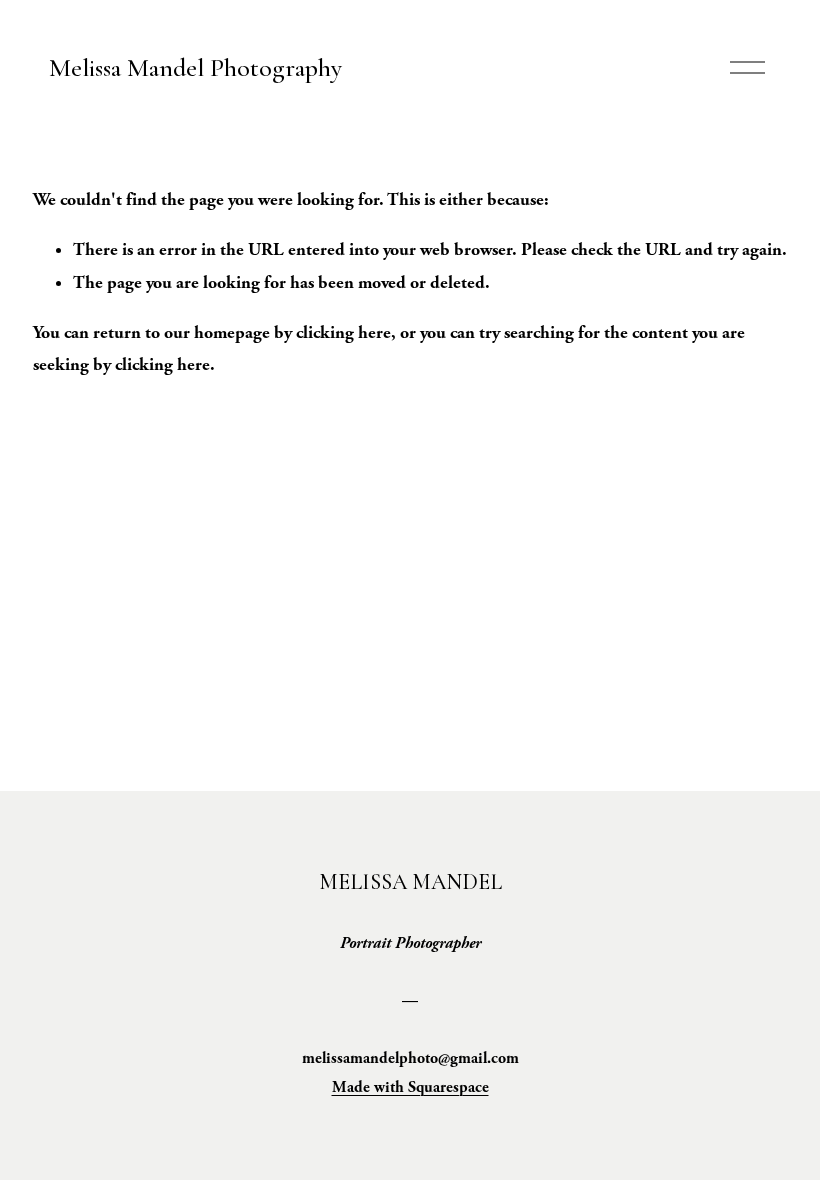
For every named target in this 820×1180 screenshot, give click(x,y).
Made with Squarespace (410, 1087)
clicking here (343, 332)
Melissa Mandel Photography (195, 67)
